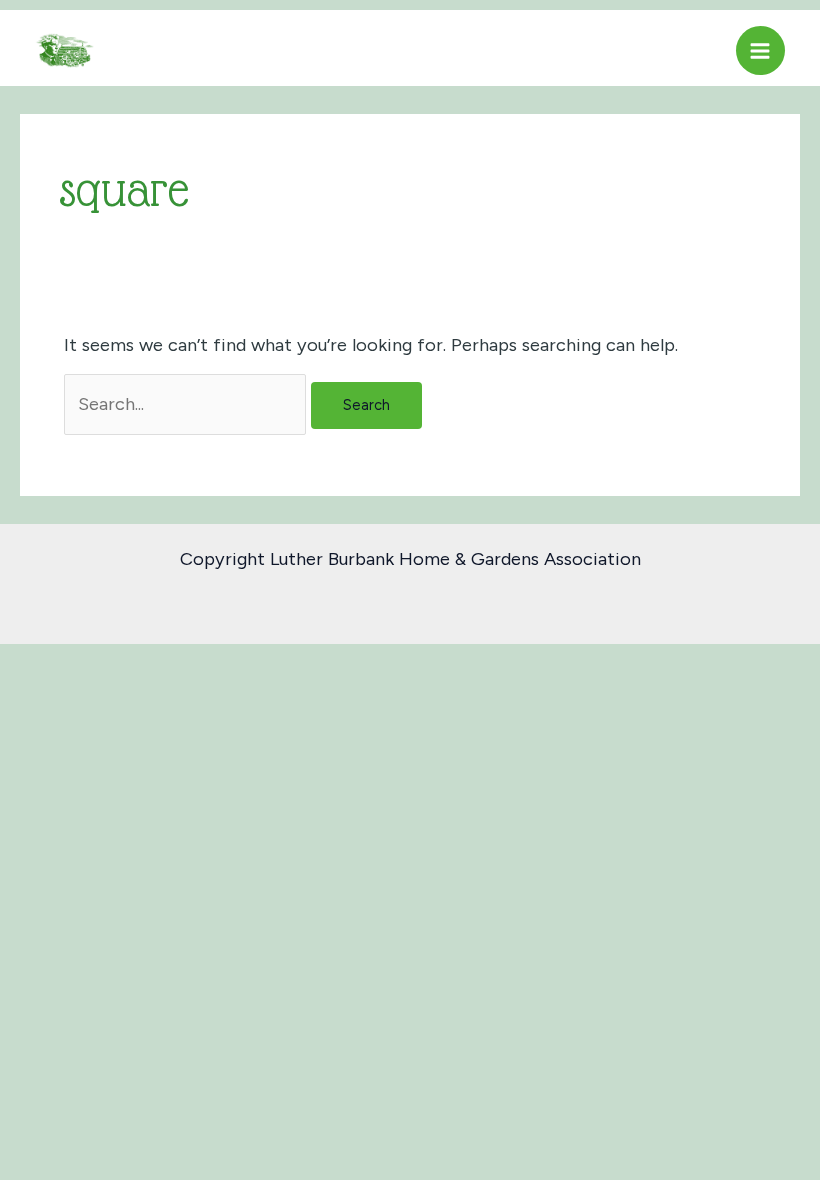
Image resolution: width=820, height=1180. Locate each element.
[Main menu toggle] (760, 50)
